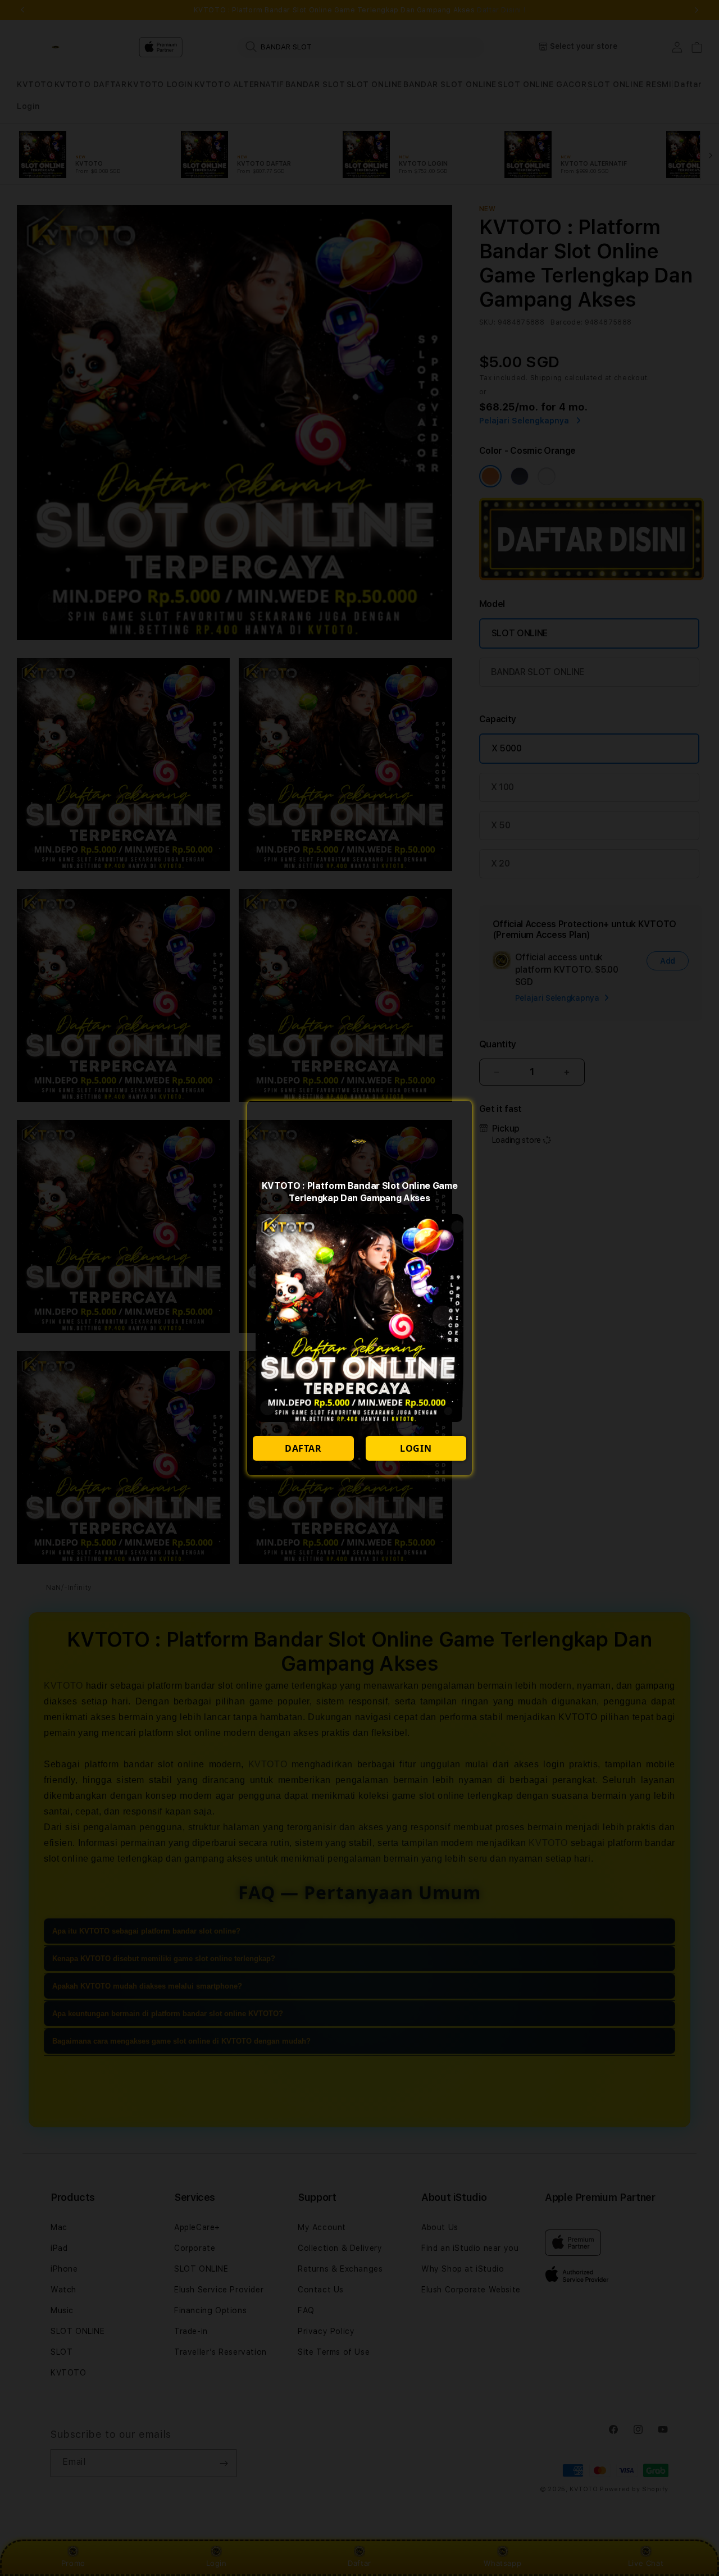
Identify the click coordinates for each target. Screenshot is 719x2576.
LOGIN (416, 1448)
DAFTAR (303, 1448)
